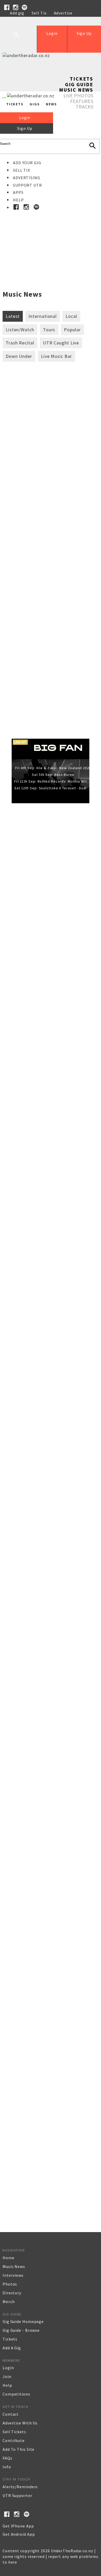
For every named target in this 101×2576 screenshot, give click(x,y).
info (7, 2467)
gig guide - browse (21, 2330)
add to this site (19, 2449)
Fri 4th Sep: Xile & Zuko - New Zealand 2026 (53, 768)
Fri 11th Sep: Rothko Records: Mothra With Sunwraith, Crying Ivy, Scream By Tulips (53, 781)
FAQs (8, 2458)
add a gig (12, 2348)
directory (12, 2293)
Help (42, 19)
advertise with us (20, 2423)
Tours (49, 330)
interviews (13, 2275)
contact (11, 2414)
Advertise (63, 13)
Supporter (20, 19)
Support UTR (27, 185)
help (7, 2385)
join (7, 2376)
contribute (14, 2440)
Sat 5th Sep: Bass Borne (53, 775)
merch (9, 2302)
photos (10, 2284)
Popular (72, 330)
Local (71, 316)
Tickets (81, 79)
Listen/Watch (20, 330)
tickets (10, 2339)
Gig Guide (79, 84)
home (9, 2258)
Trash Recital (20, 343)
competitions (16, 2394)
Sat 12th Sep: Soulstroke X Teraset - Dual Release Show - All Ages (53, 788)
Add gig (17, 13)
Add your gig (27, 163)
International (43, 316)
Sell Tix (39, 13)
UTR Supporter (17, 2495)
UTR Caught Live (61, 343)
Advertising (27, 178)
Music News (76, 90)
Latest (13, 316)
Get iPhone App (18, 2526)
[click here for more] (51, 239)
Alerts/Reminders (20, 2487)
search (20, 39)
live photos (78, 95)
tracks (84, 107)
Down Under (19, 356)
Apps (18, 192)
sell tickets (14, 2432)
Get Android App (19, 2534)
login (8, 2368)
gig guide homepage (23, 2321)
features (82, 101)
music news (14, 2266)
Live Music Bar (56, 356)
